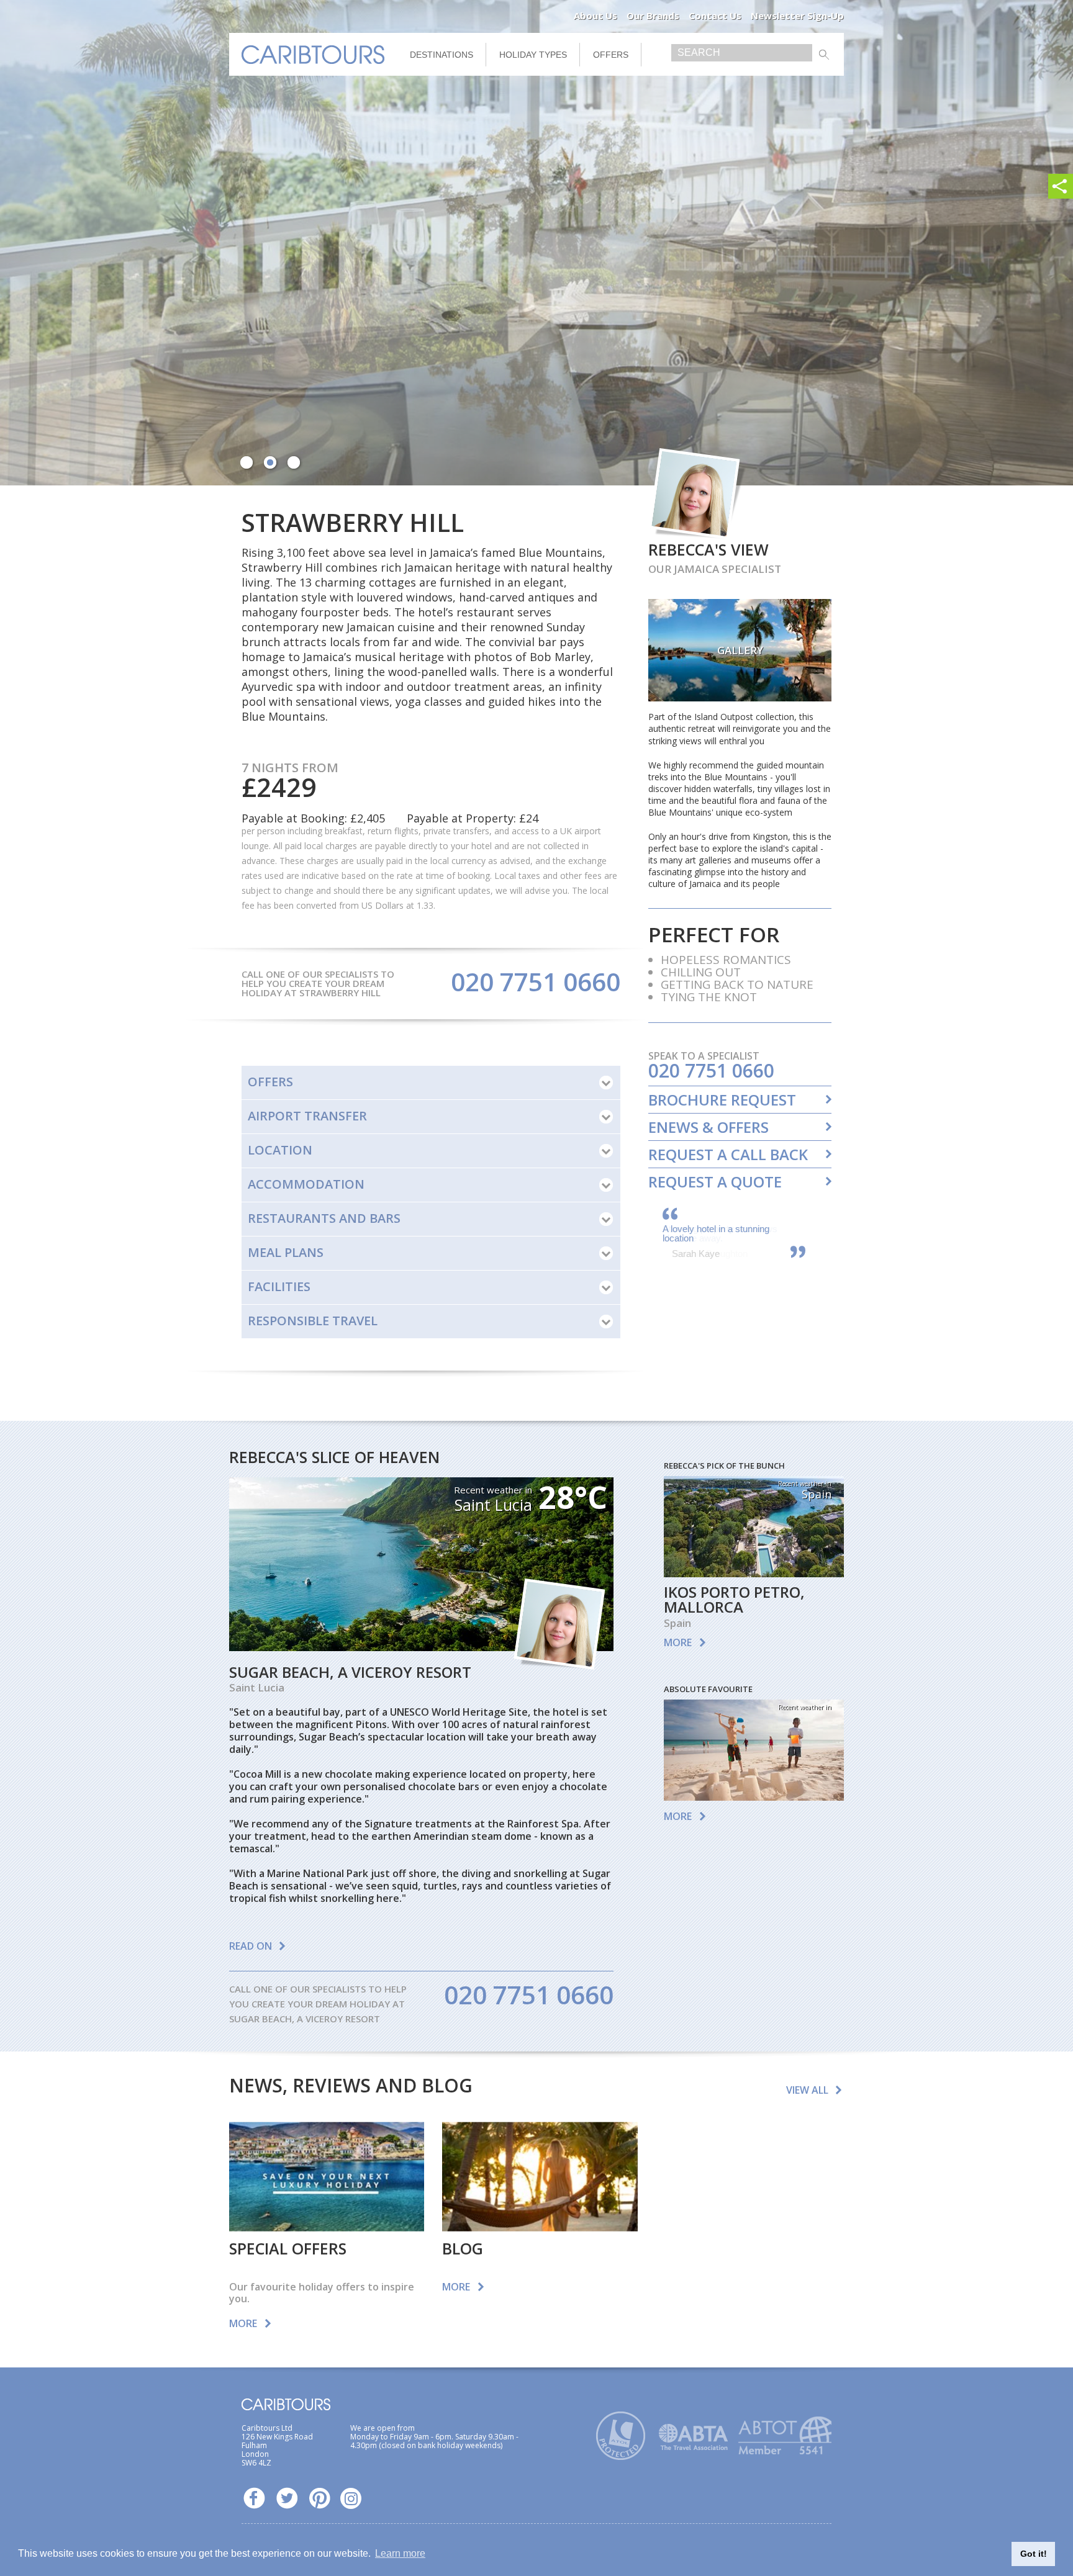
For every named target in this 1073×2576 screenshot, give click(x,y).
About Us (595, 16)
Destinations (441, 55)
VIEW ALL (807, 2090)
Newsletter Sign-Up (797, 16)
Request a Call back (728, 1155)
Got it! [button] (1034, 2554)
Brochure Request (722, 1100)
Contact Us (715, 16)
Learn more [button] (400, 2553)
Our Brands (653, 16)
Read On (251, 1946)
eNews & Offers (709, 1127)
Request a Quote (715, 1182)
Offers (611, 55)
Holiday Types (533, 55)
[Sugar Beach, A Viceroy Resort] (421, 1647)
